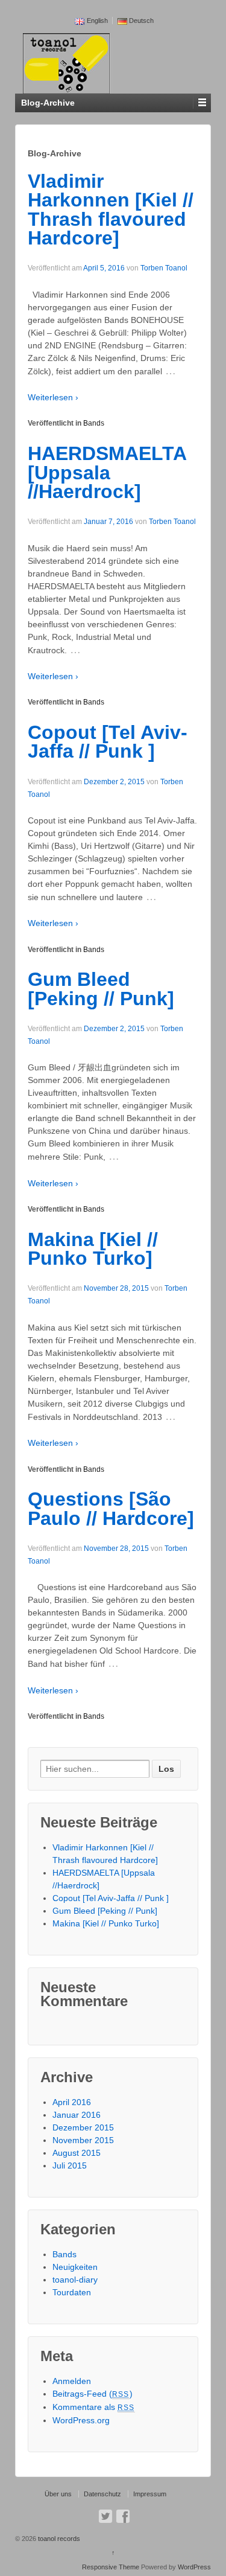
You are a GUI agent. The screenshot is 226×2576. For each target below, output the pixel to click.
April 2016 (72, 2102)
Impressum (150, 2494)
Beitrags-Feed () (93, 2394)
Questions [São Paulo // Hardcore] (111, 1509)
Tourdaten (72, 2292)
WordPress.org (81, 2420)
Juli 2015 (70, 2165)
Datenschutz (102, 2494)
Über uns (58, 2494)
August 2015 (77, 2153)
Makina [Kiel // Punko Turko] (93, 1249)
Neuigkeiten (75, 2267)
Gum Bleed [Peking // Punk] (101, 989)
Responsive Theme (111, 2567)
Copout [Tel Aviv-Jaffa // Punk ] (108, 742)
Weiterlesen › (53, 397)
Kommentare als (94, 2407)
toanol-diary (75, 2280)
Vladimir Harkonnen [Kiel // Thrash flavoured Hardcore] (111, 210)
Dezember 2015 (83, 2127)
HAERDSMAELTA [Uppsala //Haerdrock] (107, 472)
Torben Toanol (164, 268)
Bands (94, 423)
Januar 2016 (77, 2115)
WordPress (194, 2567)
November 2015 (83, 2140)
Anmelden (72, 2381)
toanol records (58, 2539)
